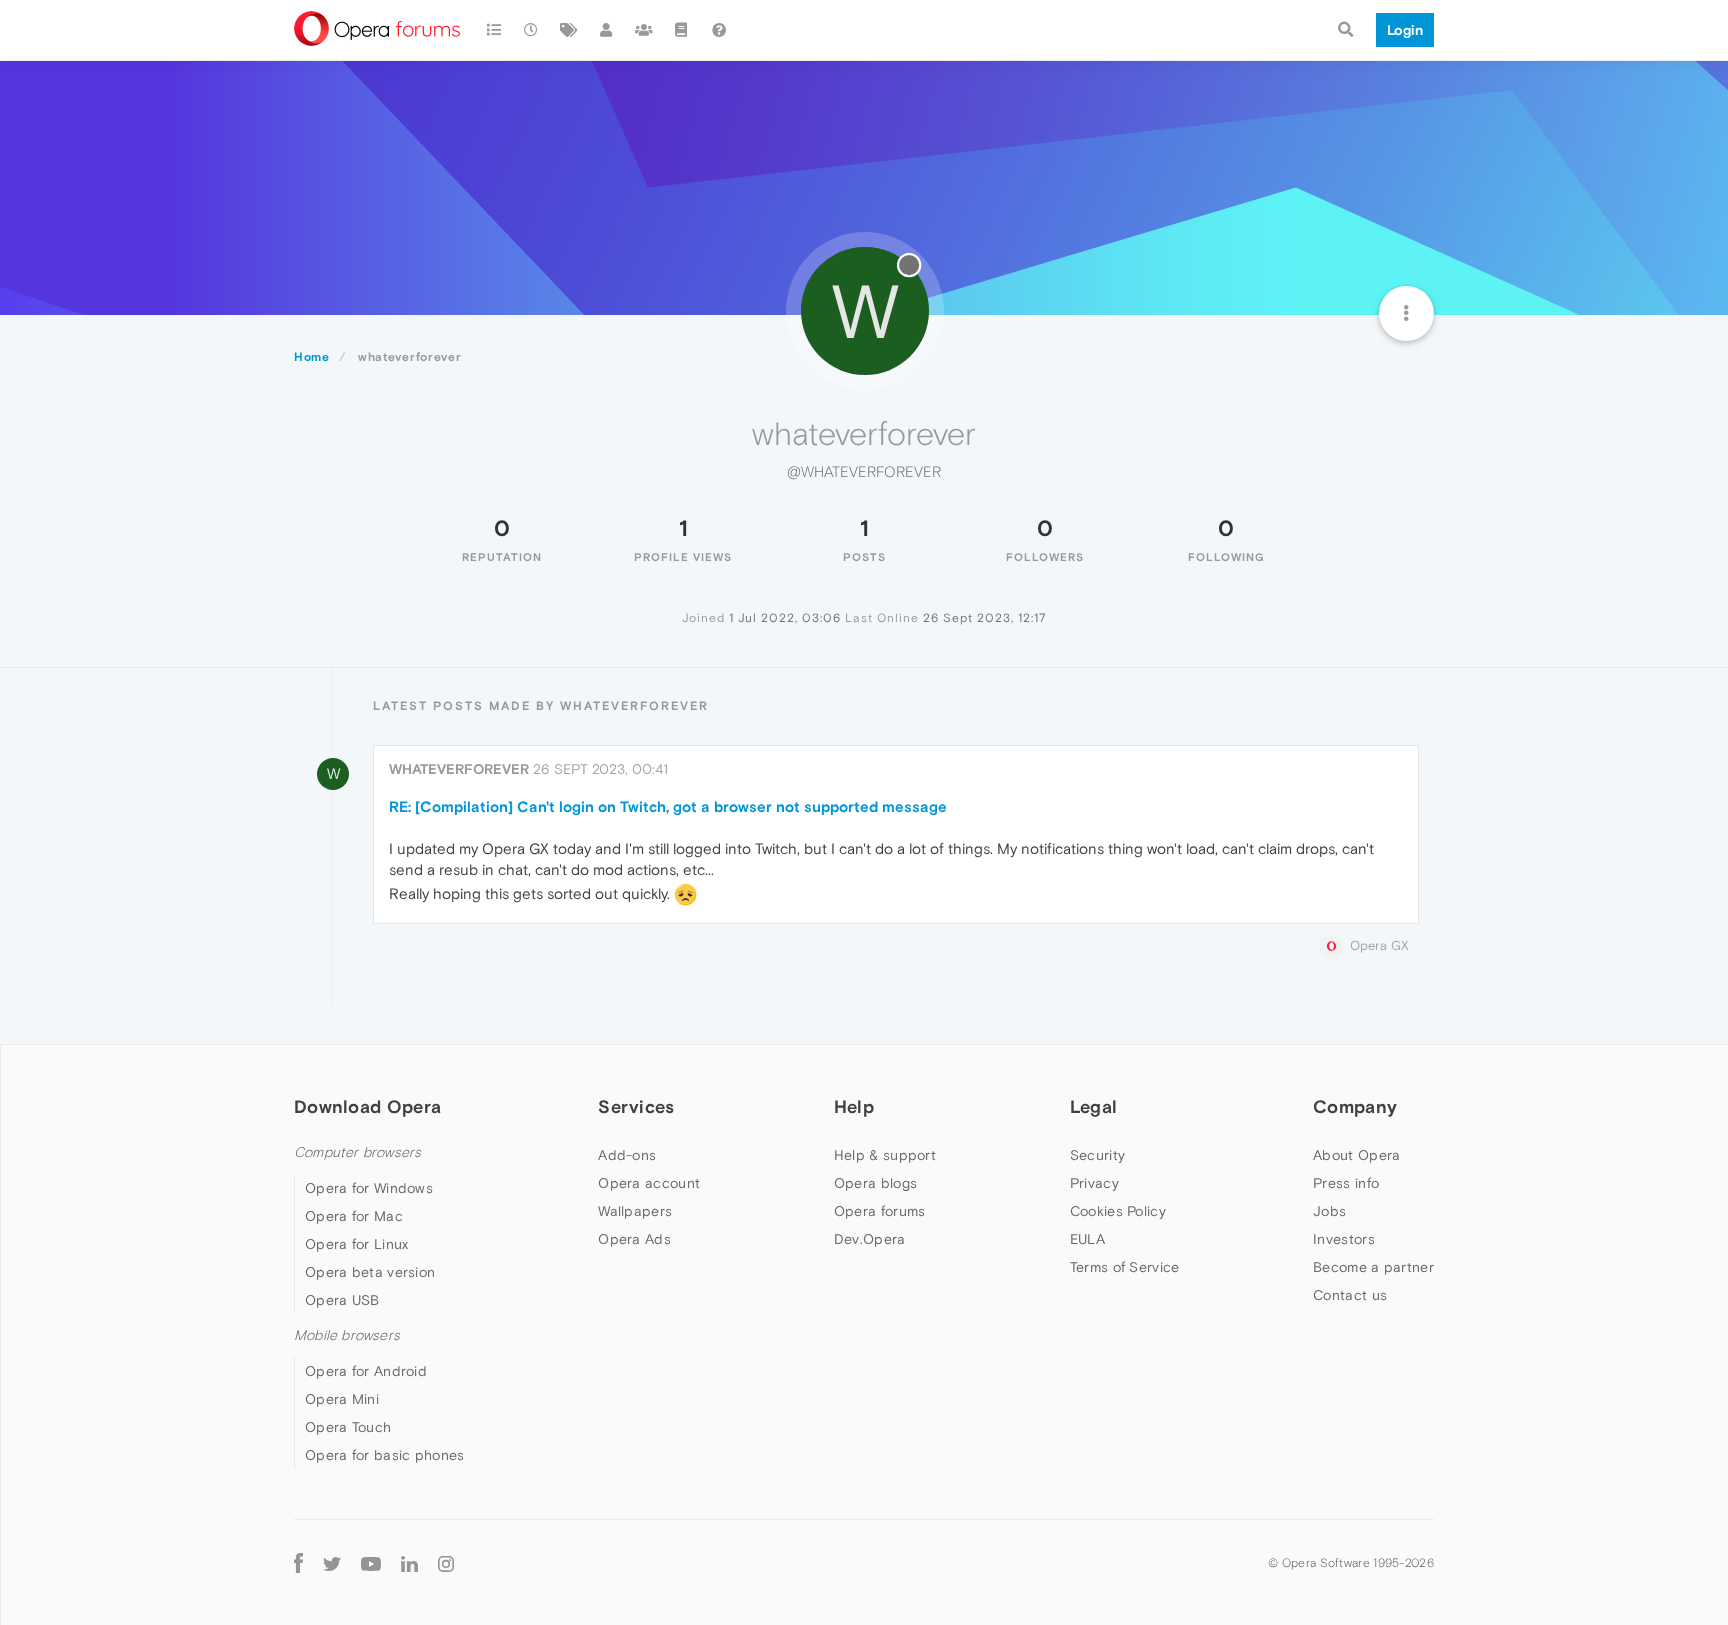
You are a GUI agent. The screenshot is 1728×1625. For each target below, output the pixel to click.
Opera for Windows (369, 1188)
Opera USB (342, 1300)
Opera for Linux (357, 1244)
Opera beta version (370, 1272)
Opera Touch (348, 1427)
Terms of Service (1125, 1267)
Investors (1344, 1239)
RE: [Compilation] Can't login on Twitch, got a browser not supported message (668, 806)
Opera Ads (634, 1239)
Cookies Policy (1118, 1211)
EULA (1087, 1239)
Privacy (1094, 1183)
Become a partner (1373, 1267)
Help (854, 1106)
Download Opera (367, 1106)
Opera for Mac (354, 1216)
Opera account (649, 1183)
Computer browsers (357, 1152)
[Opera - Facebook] (298, 1562)
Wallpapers (635, 1211)
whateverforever (459, 769)
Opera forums (880, 1211)
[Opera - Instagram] (446, 1562)
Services (636, 1106)
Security (1097, 1155)
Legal (1094, 1106)
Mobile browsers (347, 1335)
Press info (1346, 1183)
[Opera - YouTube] (371, 1562)
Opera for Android (366, 1371)
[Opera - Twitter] (332, 1562)
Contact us (1350, 1295)
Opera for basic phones (385, 1455)
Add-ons (627, 1155)
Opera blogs (875, 1183)
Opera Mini (342, 1399)
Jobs (1329, 1211)
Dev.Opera (870, 1239)
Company (1355, 1106)
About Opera (1356, 1155)
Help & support (885, 1155)
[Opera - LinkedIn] (409, 1562)
